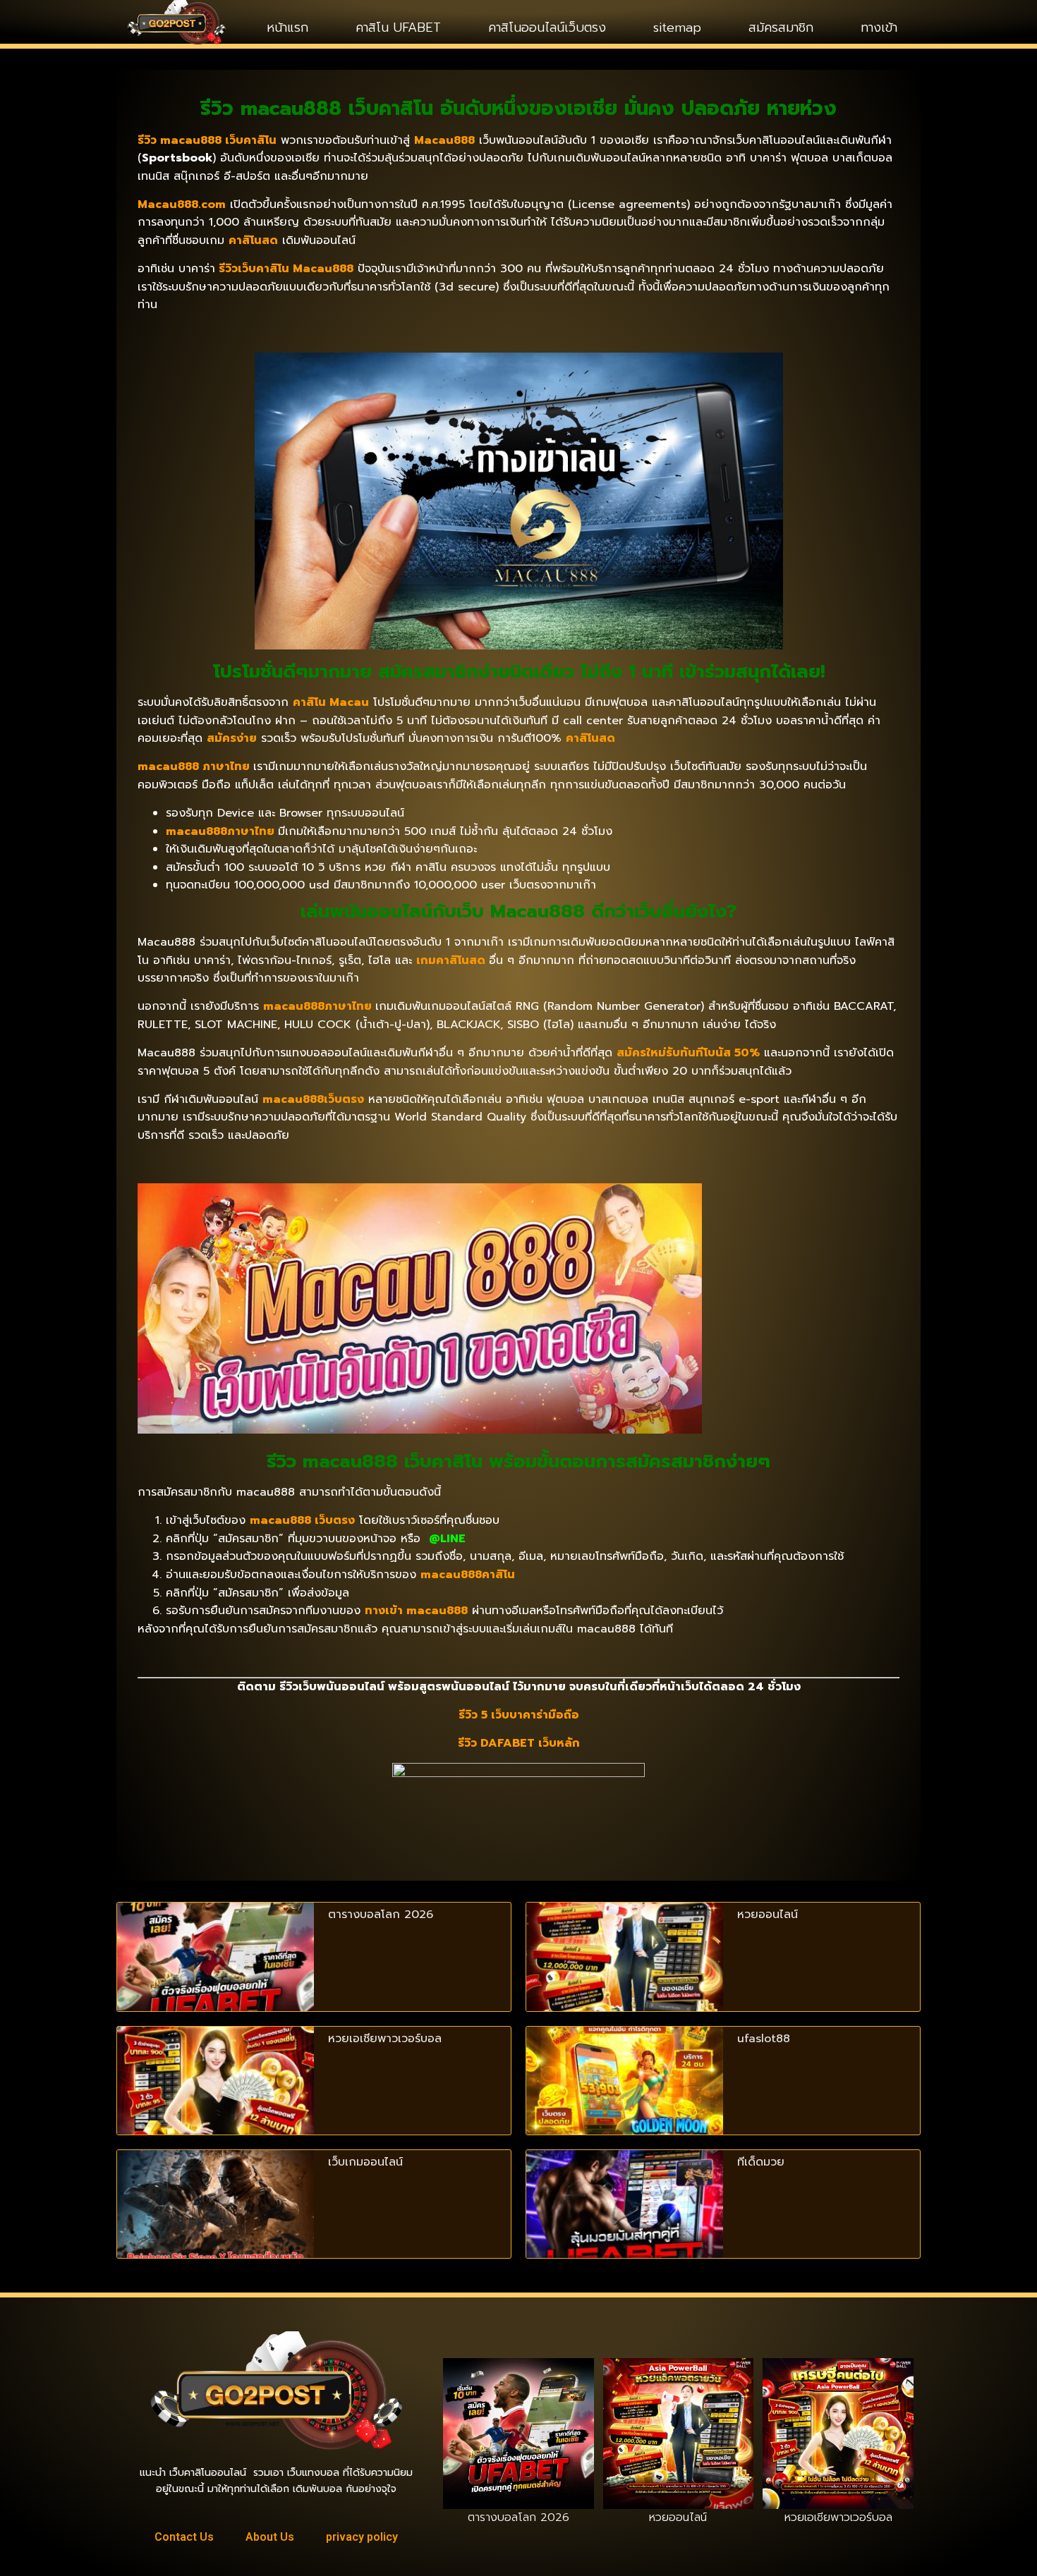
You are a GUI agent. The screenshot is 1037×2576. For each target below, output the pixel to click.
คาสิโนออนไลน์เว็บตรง (547, 28)
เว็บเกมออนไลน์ (365, 2162)
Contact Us (184, 2537)
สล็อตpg (136, 2364)
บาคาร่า (283, 2316)
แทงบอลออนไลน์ (223, 2316)
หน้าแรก (287, 28)
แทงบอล (386, 2316)
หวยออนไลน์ (768, 1915)
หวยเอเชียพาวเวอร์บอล (385, 2039)
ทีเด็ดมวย (761, 2162)
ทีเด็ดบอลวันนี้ (147, 2316)
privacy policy (362, 2537)
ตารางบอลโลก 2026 (381, 1915)
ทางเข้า (879, 28)
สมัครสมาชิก (781, 28)
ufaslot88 (764, 2039)
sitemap (677, 28)
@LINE (447, 1539)
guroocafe (333, 2316)
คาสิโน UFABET (398, 28)
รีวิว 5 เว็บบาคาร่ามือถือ (519, 1715)
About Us (270, 2537)
